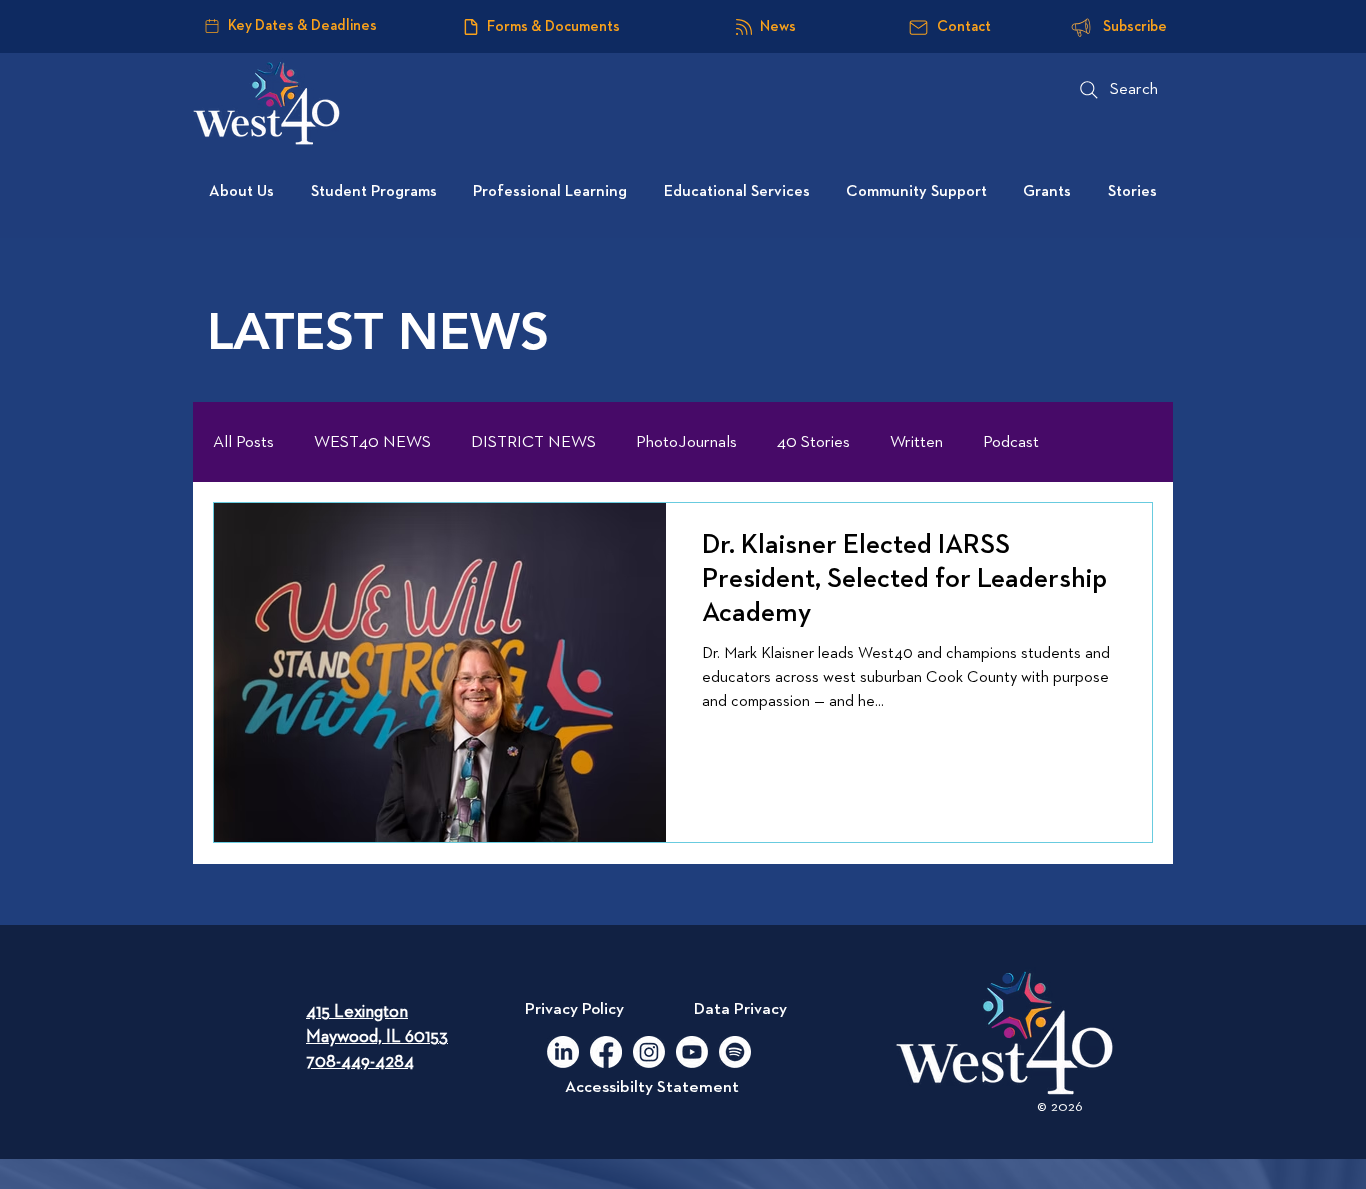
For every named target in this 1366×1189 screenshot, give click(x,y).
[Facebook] (606, 1052)
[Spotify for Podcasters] (735, 1052)
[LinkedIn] (563, 1052)
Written (916, 442)
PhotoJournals (686, 442)
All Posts (243, 442)
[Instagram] (649, 1052)
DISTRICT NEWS (533, 442)
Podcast (1011, 442)
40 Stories (813, 442)
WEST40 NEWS (372, 442)
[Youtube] (692, 1052)
